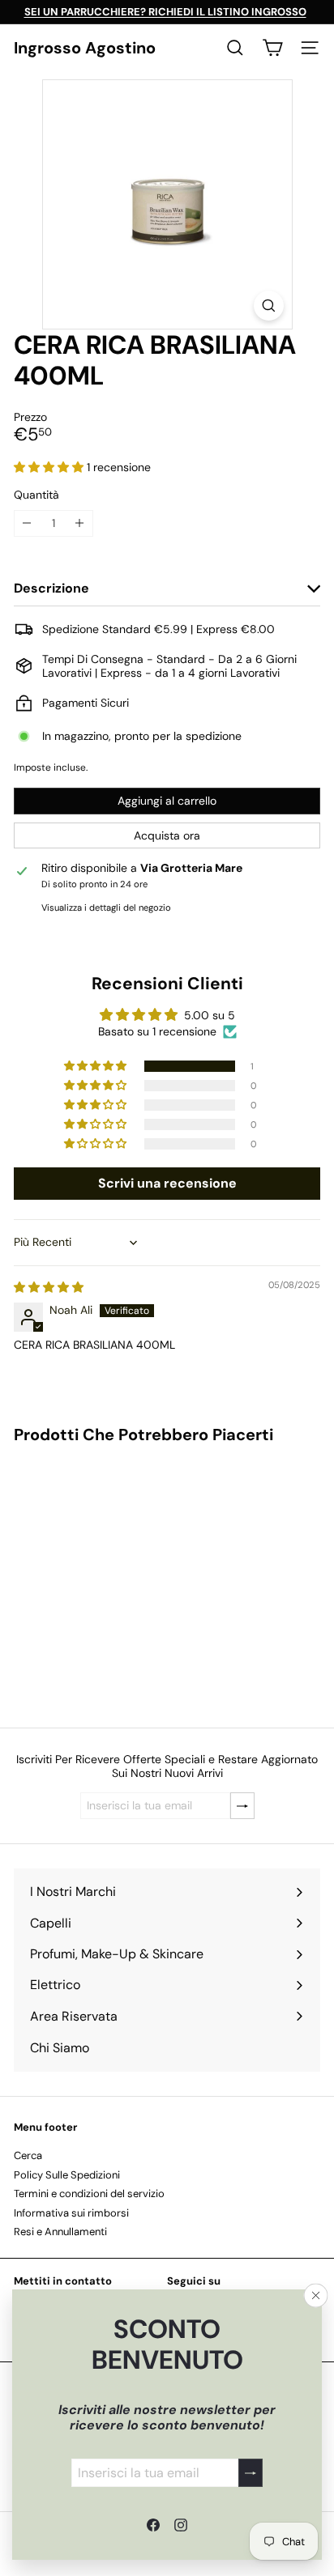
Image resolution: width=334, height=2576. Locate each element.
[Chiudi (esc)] (316, 2296)
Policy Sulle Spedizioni (67, 2175)
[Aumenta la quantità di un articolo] (80, 523)
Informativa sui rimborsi (71, 2213)
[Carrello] (272, 48)
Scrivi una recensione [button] (167, 1183)
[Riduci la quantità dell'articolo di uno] (27, 523)
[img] (49, 1287)
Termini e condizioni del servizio (89, 2193)
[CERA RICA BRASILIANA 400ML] (115, 1576)
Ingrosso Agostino (85, 48)
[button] (50, 467)
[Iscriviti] (250, 2473)
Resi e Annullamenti (60, 2232)
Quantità (36, 495)
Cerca (28, 2155)
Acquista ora (167, 835)
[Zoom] (269, 306)
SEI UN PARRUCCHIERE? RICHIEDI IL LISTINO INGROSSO (165, 12)
